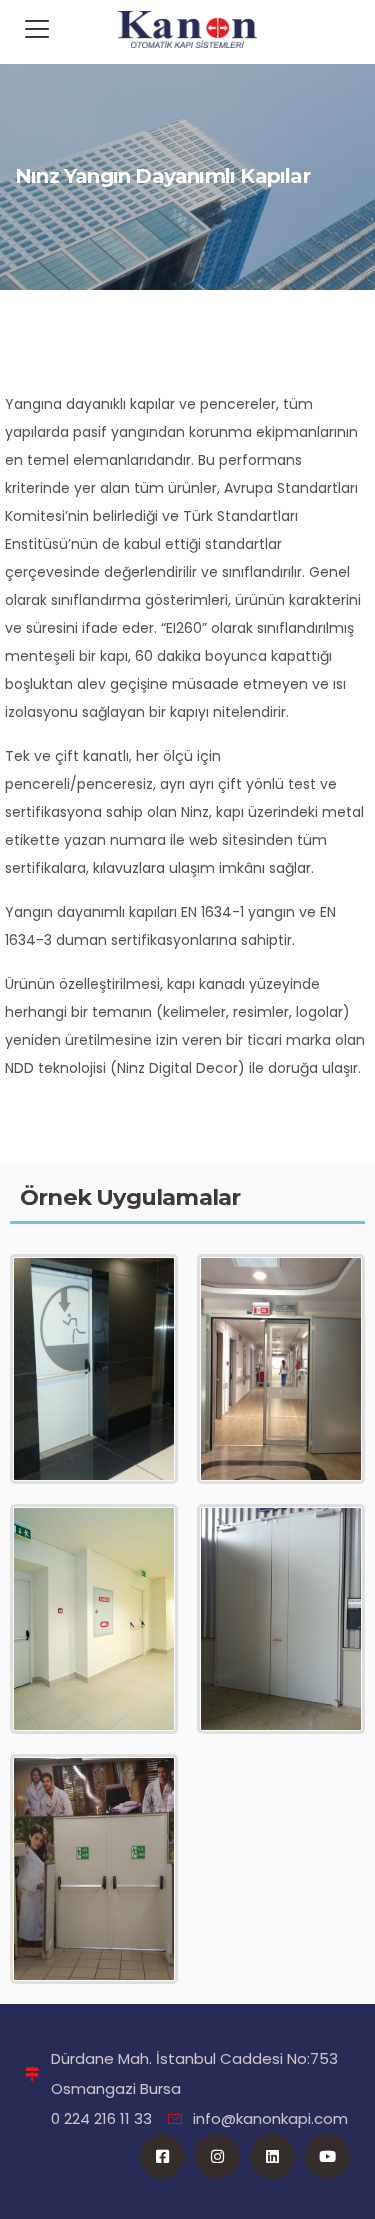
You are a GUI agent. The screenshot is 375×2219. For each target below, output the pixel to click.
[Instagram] (217, 2156)
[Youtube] (327, 2156)
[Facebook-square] (162, 2156)
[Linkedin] (272, 2156)
